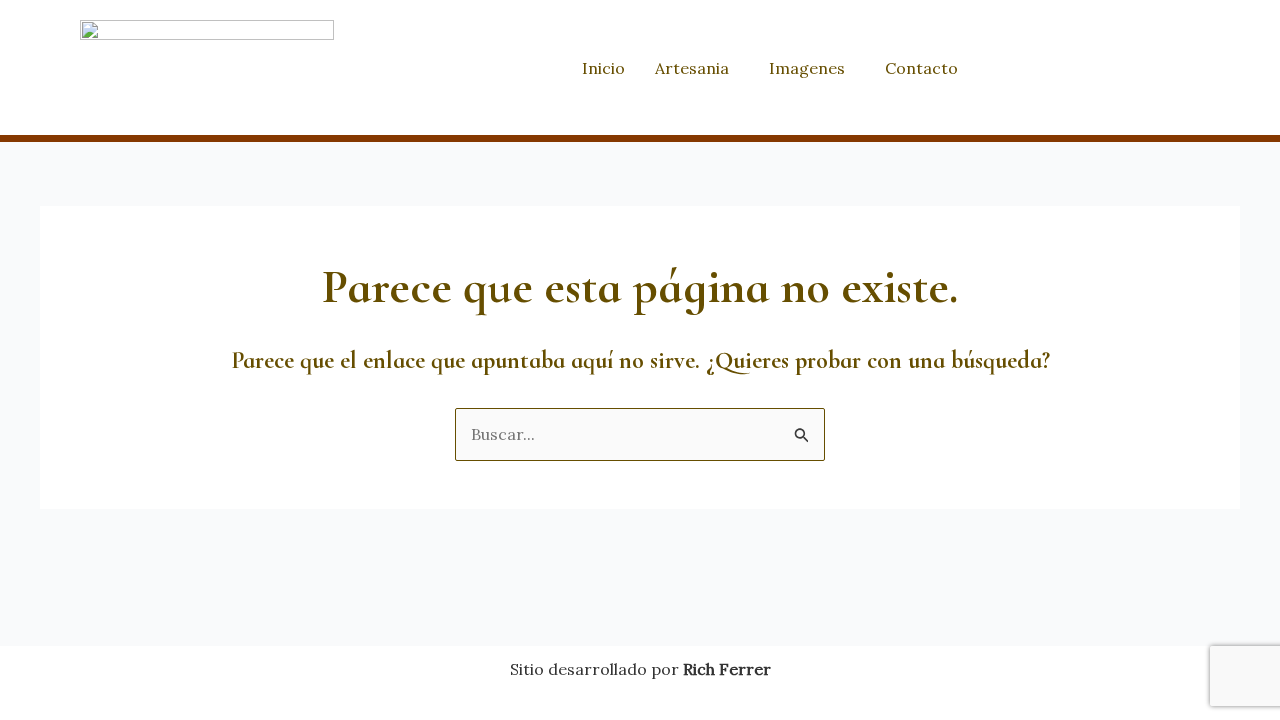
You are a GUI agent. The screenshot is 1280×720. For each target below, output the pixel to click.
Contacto (921, 68)
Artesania (692, 68)
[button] (697, 68)
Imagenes (807, 68)
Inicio (603, 68)
